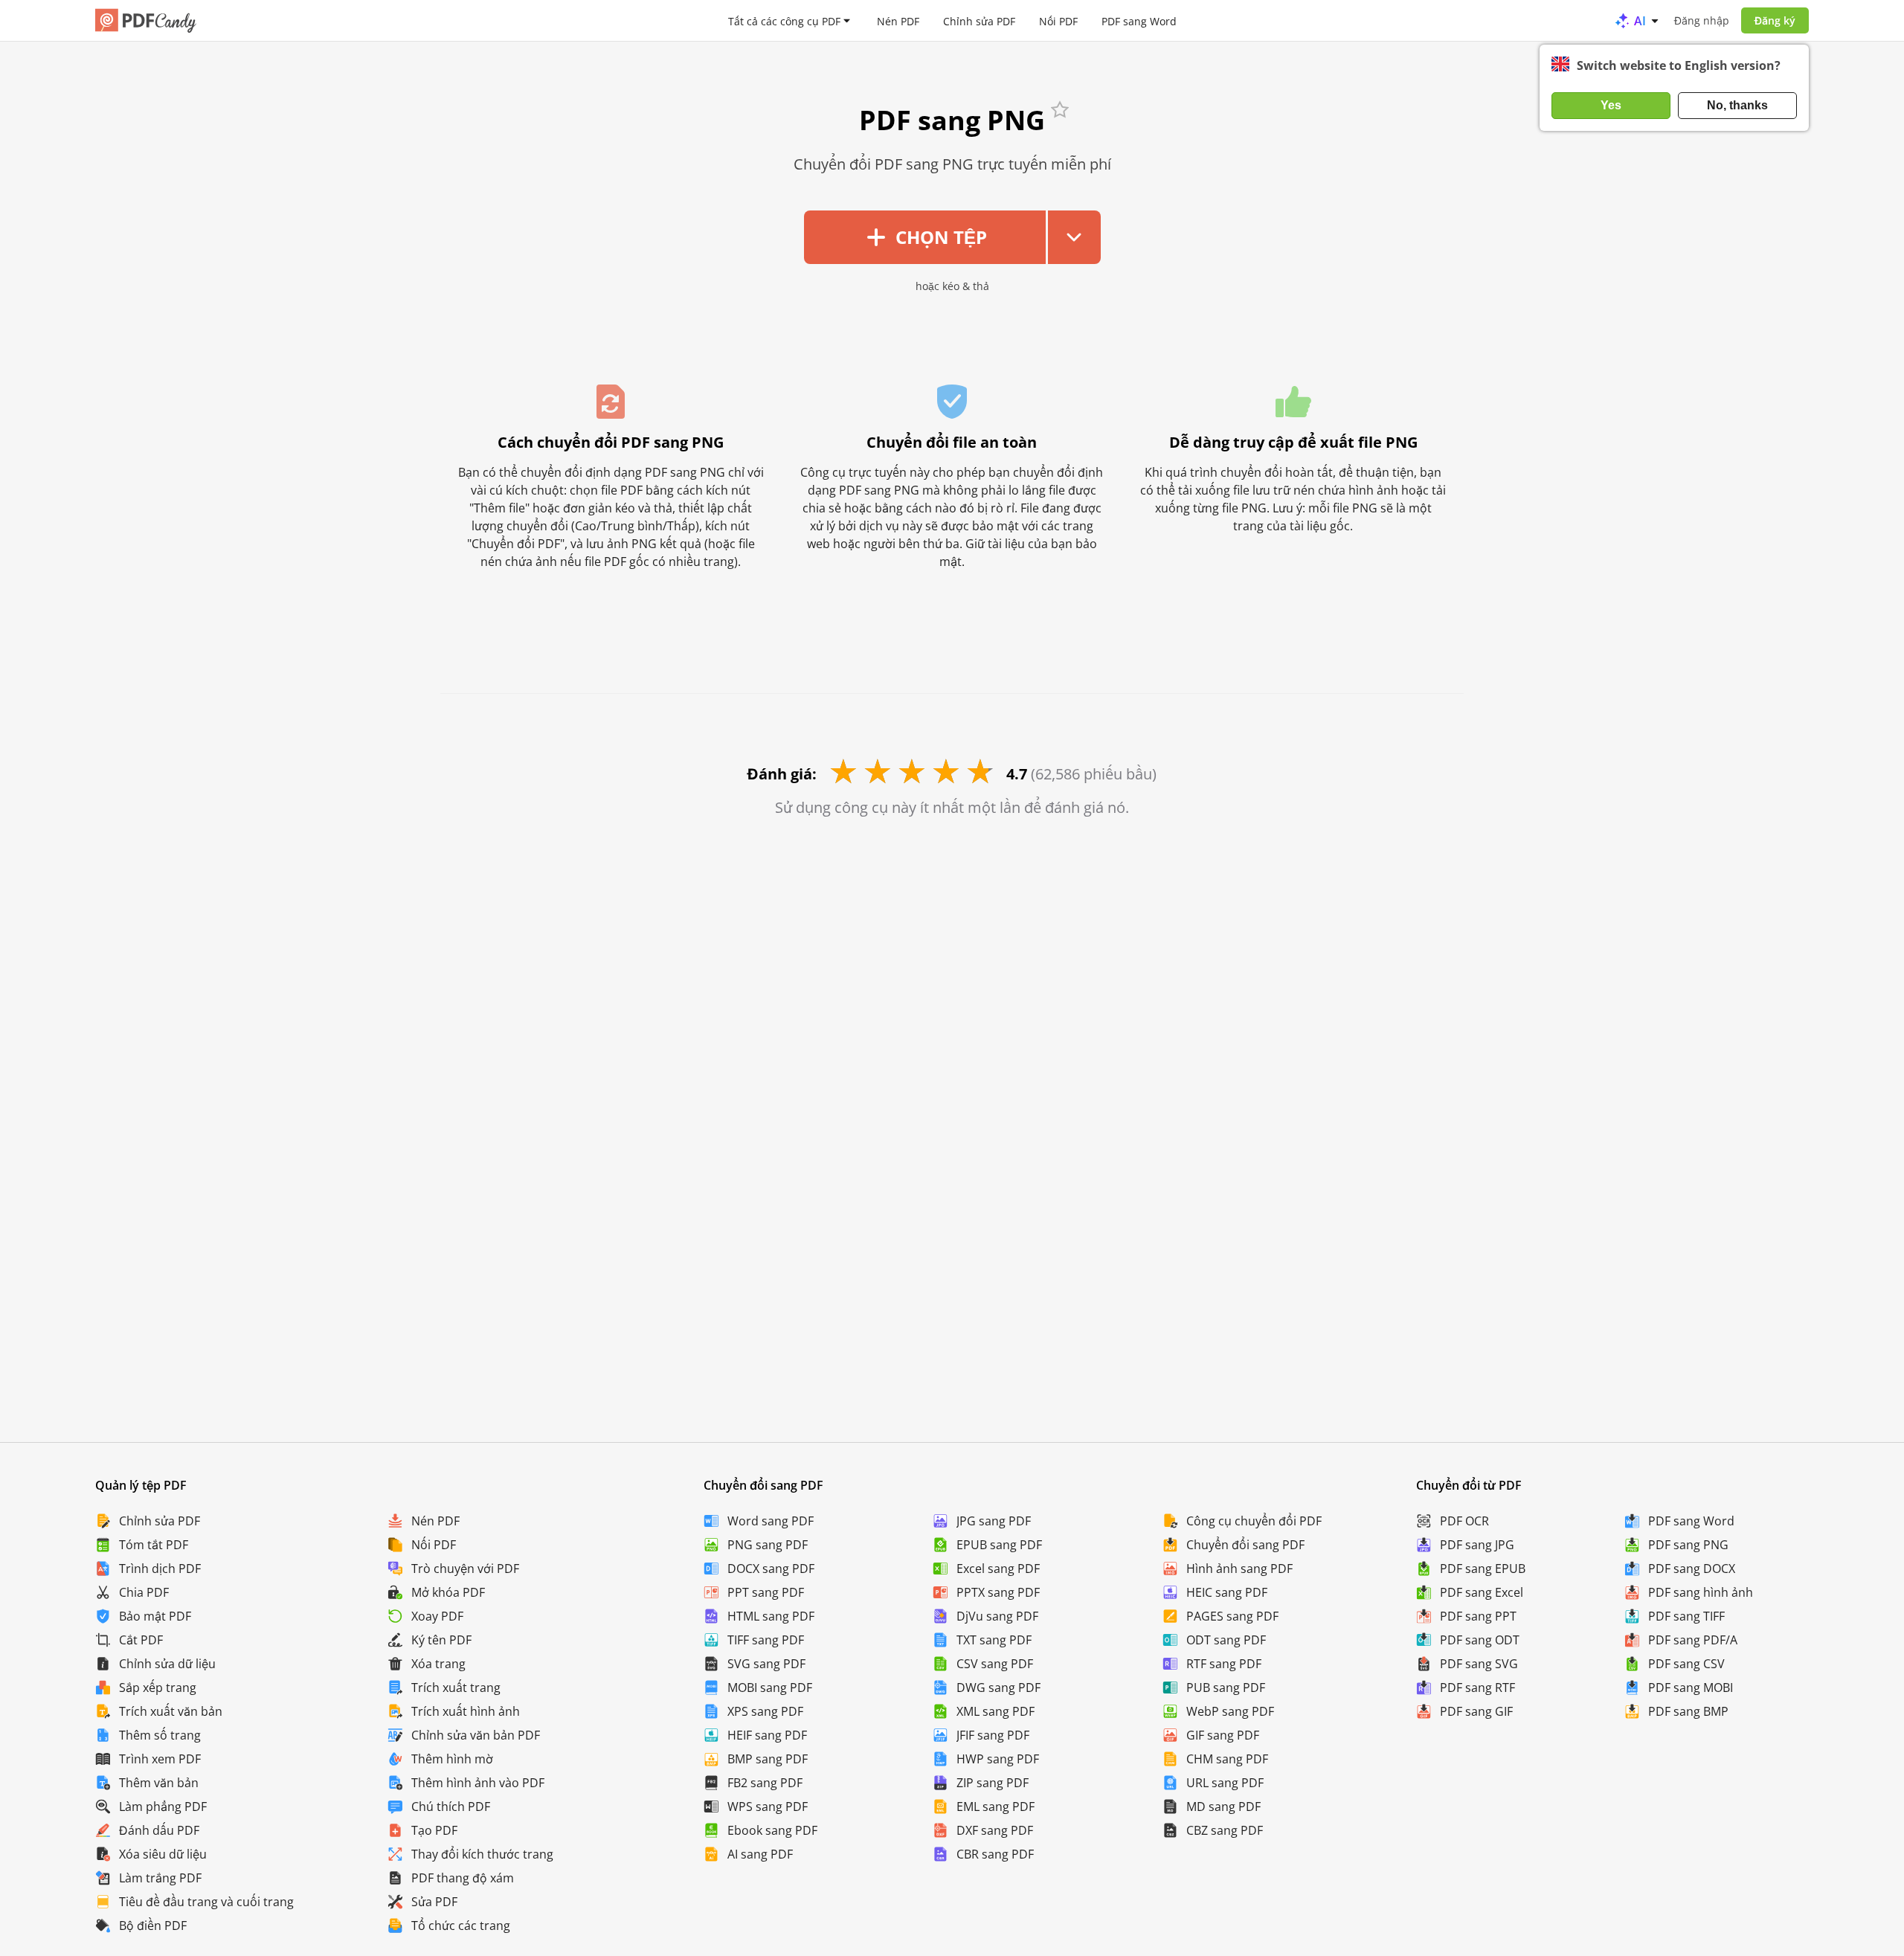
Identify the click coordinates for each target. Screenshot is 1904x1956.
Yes (1611, 105)
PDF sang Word (1139, 20)
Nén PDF (898, 20)
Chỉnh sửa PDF (979, 20)
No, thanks (1737, 105)
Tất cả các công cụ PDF (784, 20)
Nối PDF (1058, 20)
